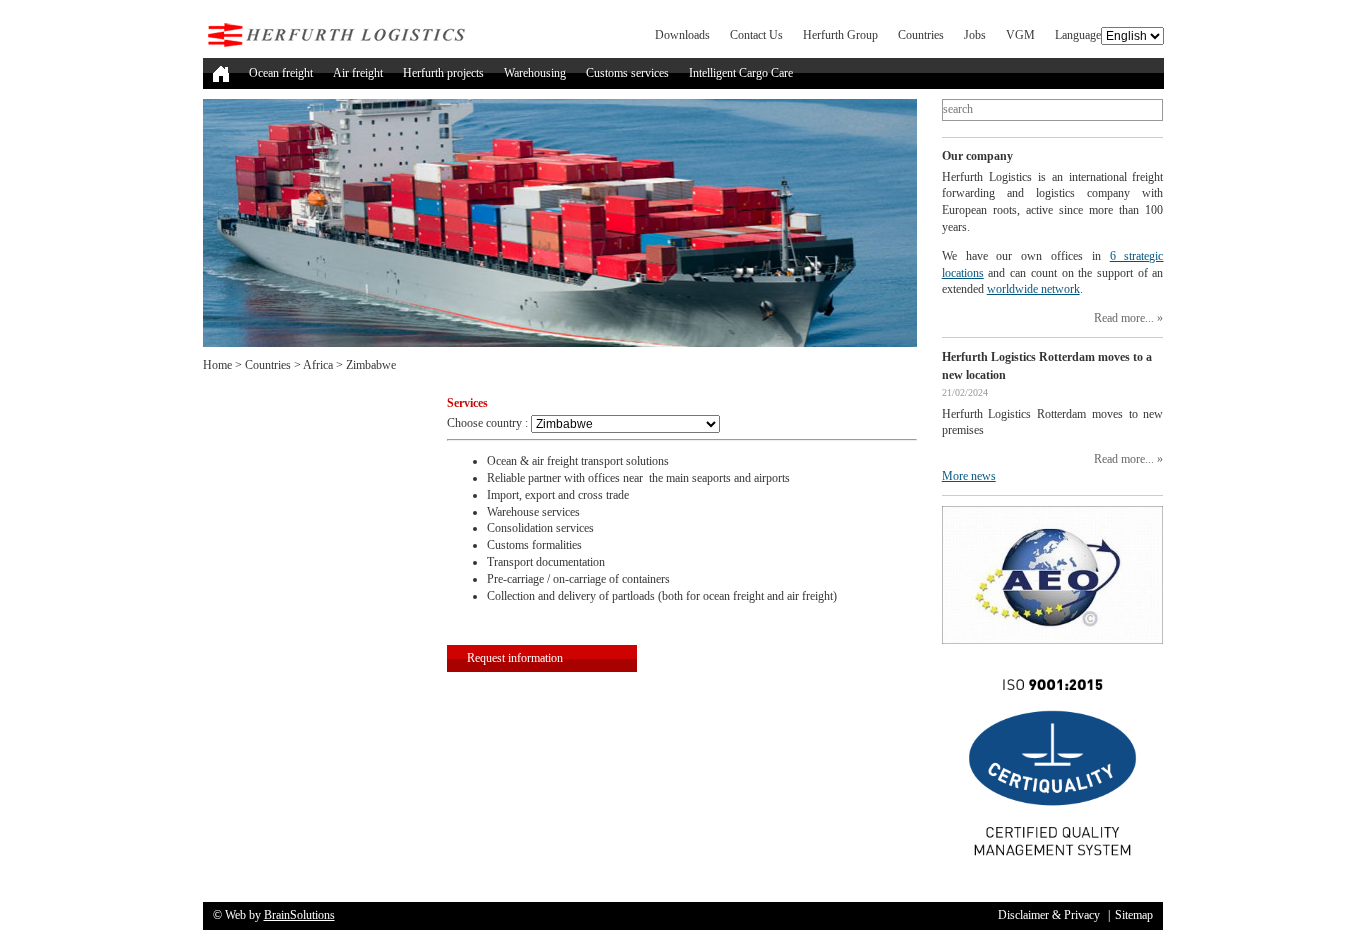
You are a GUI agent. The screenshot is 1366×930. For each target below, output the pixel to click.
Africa (318, 365)
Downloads (682, 35)
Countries (921, 35)
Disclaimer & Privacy (1049, 915)
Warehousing (535, 73)
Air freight (358, 73)
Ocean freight (281, 73)
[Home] (221, 73)
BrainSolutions (299, 915)
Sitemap (1134, 915)
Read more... (1124, 318)
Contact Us (756, 35)
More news (969, 476)
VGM (1020, 35)
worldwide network (1033, 289)
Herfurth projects (443, 73)
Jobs (975, 35)
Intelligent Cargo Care (741, 73)
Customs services (627, 73)
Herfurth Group (840, 35)
